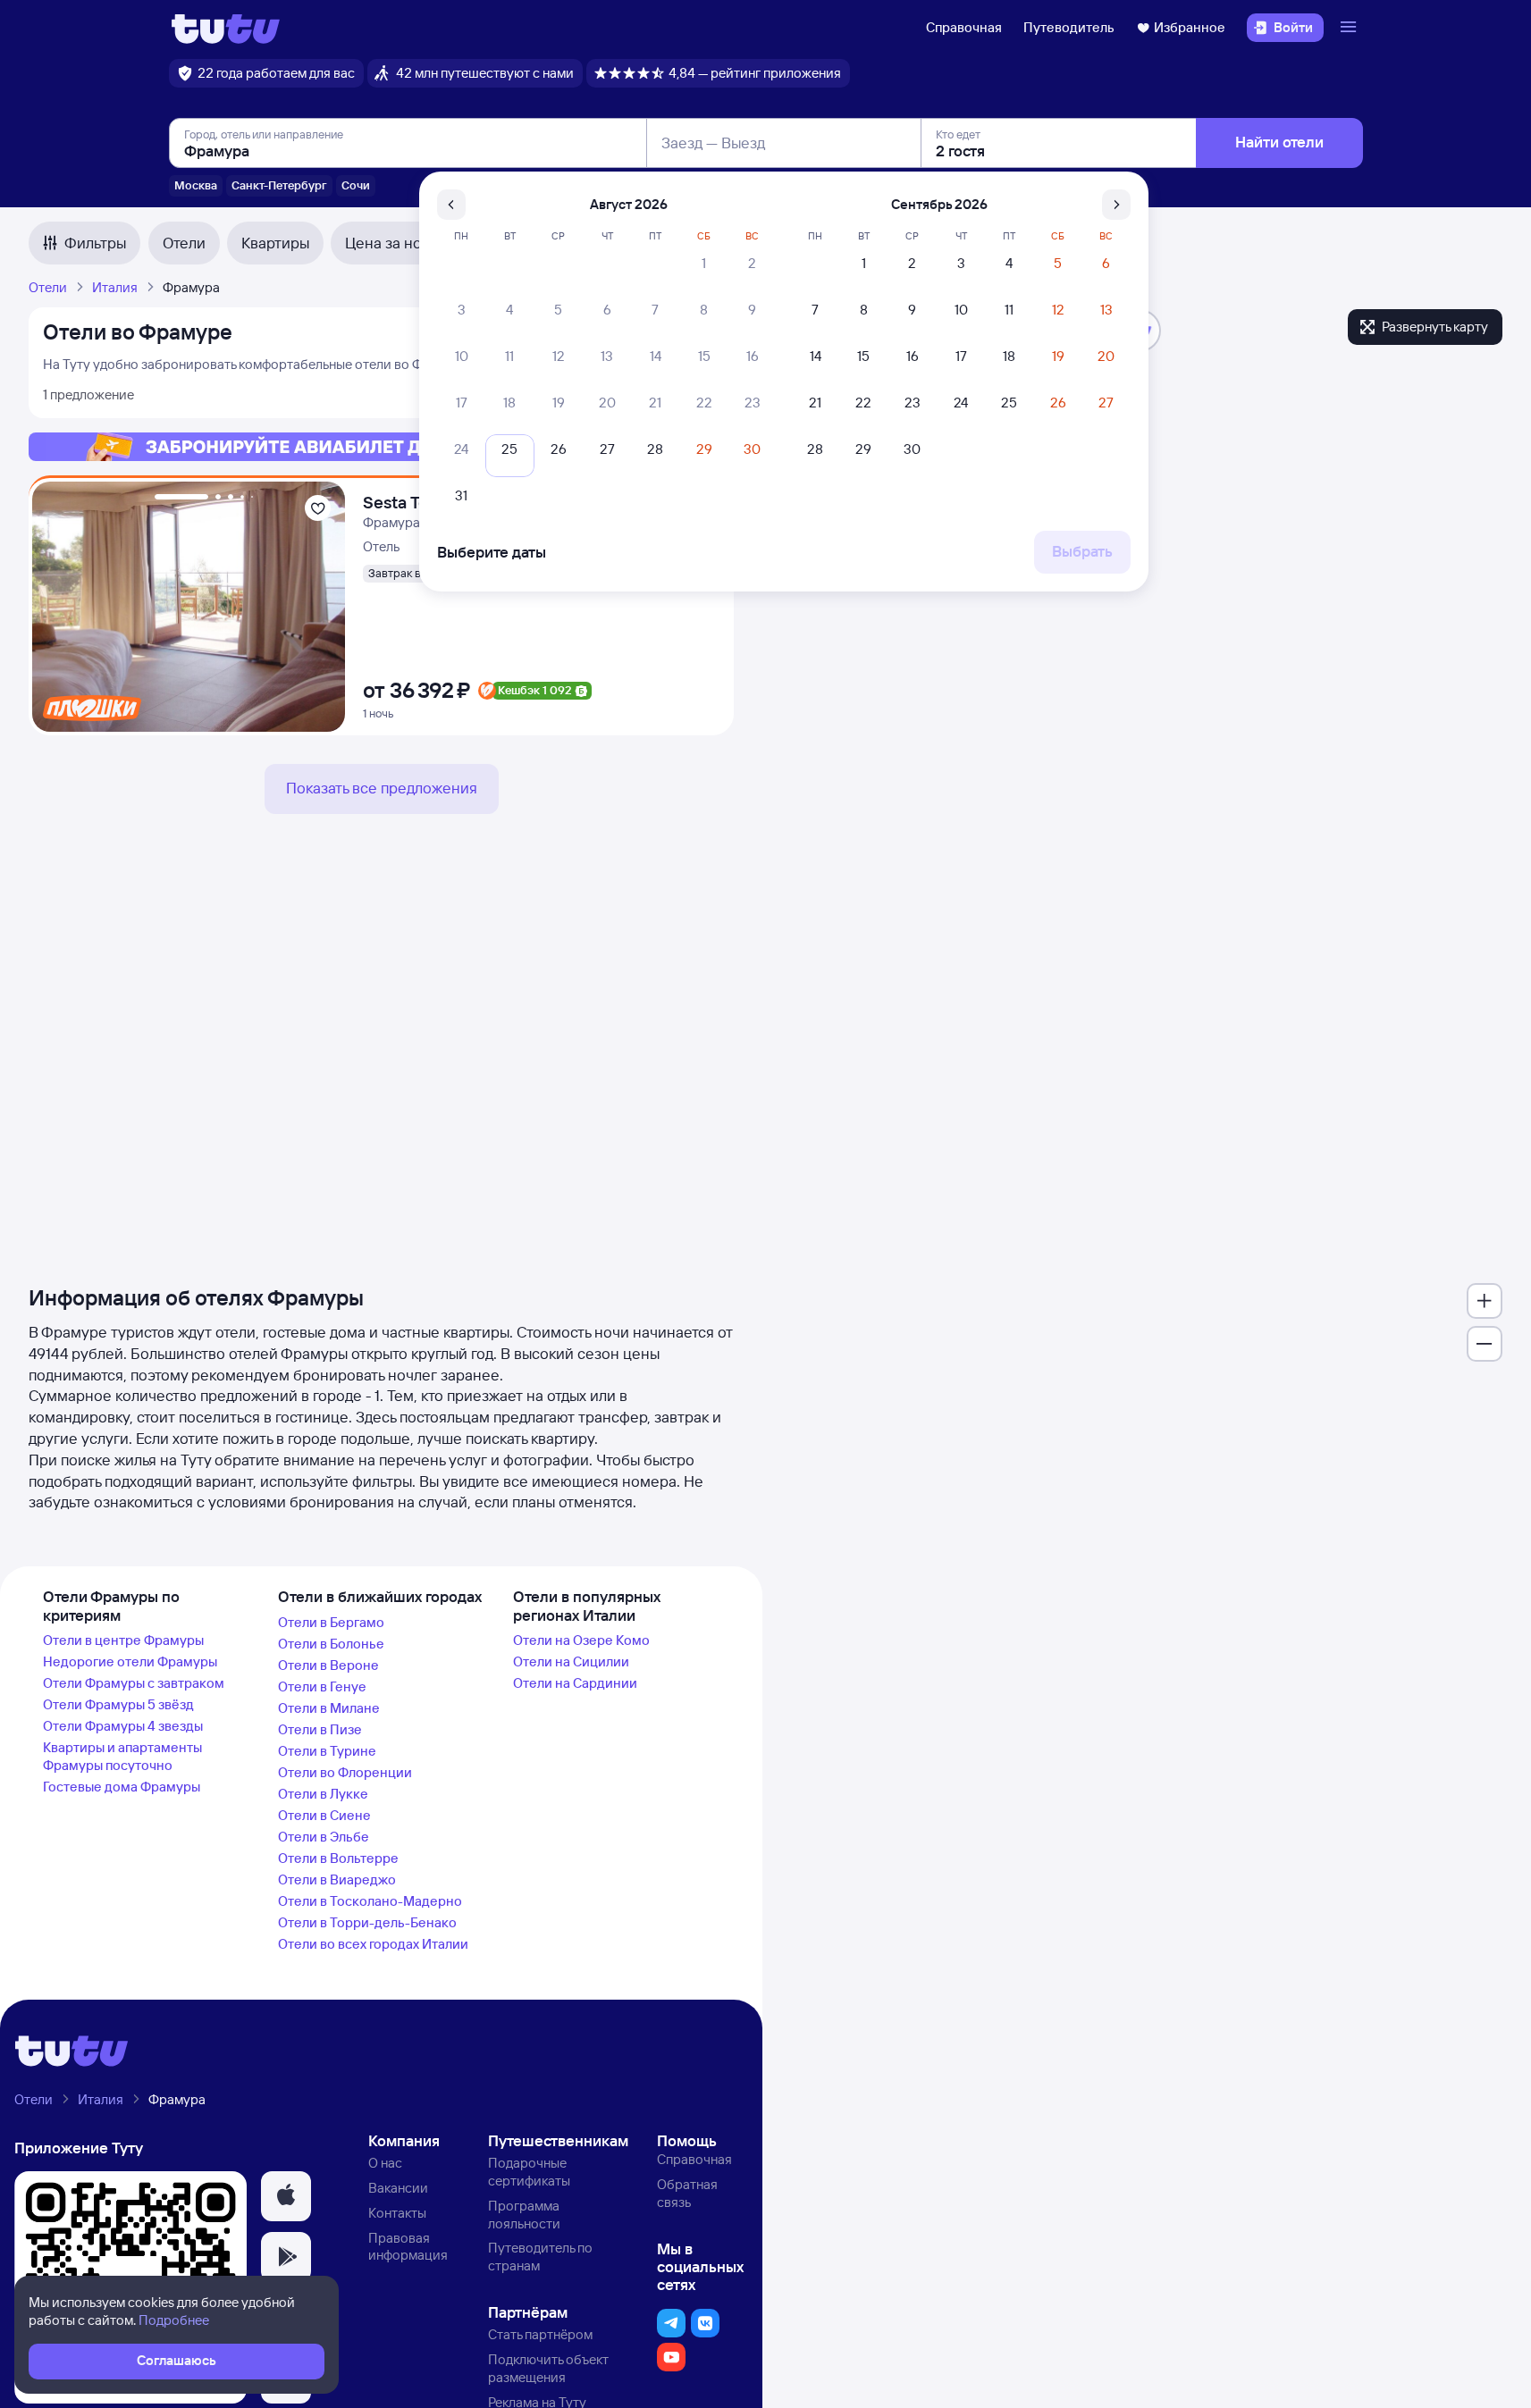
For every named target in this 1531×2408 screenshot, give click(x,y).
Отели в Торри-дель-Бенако (367, 1922)
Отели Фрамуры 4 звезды (123, 1726)
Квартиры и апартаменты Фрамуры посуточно (122, 1756)
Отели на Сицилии (571, 1661)
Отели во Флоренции (345, 1772)
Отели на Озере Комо (581, 1640)
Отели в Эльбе (324, 1837)
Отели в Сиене (324, 1815)
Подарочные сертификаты (529, 2172)
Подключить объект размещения (548, 2368)
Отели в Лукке (323, 1794)
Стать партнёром (540, 2334)
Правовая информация (408, 2247)
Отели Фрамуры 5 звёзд (118, 1704)
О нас (385, 2163)
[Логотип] (226, 28)
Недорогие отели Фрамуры (130, 1661)
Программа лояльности (524, 2215)
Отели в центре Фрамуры (123, 1640)
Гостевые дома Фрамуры (122, 1787)
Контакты (397, 2213)
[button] (286, 2196)
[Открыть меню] (1350, 28)
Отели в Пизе (320, 1729)
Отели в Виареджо (337, 1879)
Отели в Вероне (328, 1665)
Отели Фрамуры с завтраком (134, 1683)
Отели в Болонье (331, 1644)
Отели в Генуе (322, 1686)
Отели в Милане (329, 1708)
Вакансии (398, 2188)
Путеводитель (1069, 27)
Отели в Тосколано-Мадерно (370, 1901)
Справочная (964, 27)
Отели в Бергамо (331, 1622)
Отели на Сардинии (575, 1683)
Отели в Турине (327, 1751)
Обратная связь (687, 2193)
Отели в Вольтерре (338, 1858)
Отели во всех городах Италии (373, 1944)
